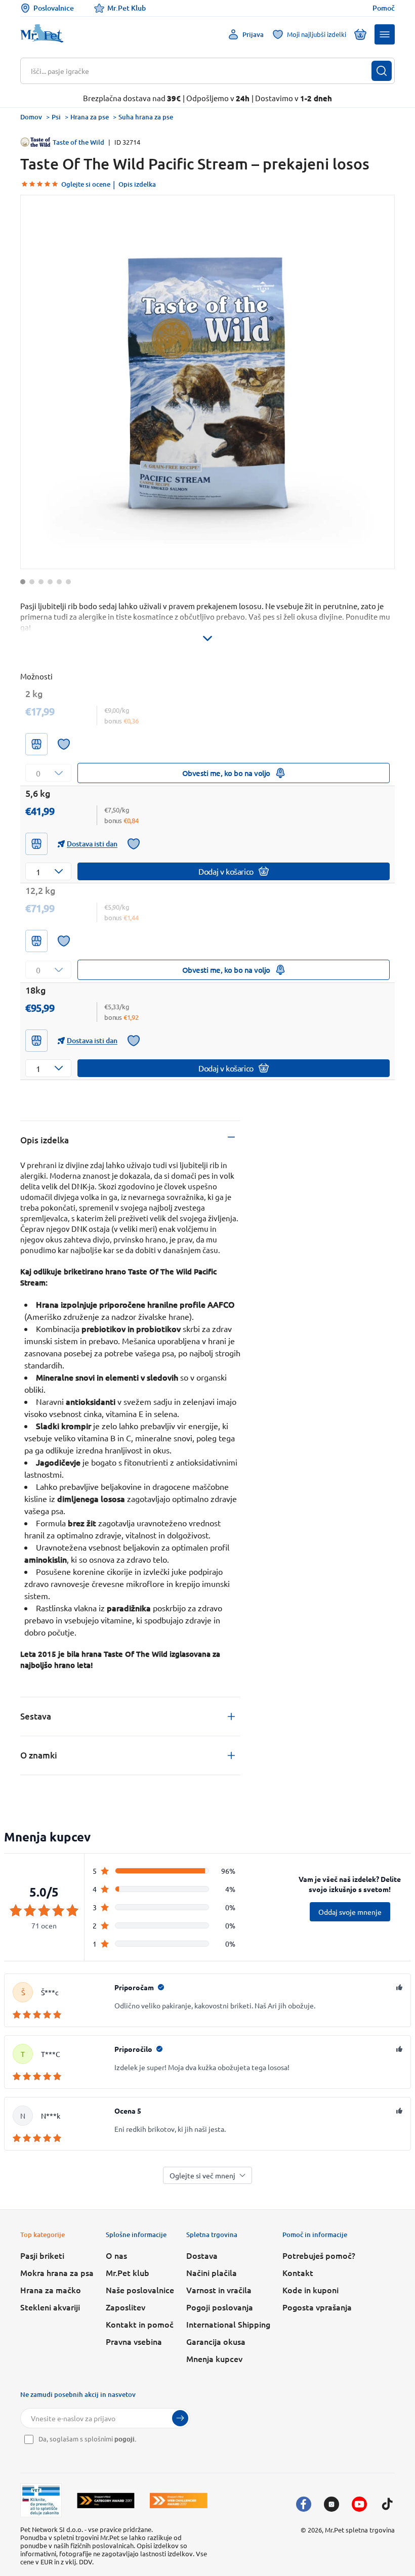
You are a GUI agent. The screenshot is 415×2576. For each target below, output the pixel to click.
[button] (385, 34)
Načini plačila (212, 2272)
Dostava (202, 2255)
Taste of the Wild (78, 142)
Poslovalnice (54, 8)
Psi (56, 117)
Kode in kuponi (310, 2290)
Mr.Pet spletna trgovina (360, 2530)
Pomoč (384, 8)
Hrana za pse (90, 117)
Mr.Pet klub (128, 2272)
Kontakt (298, 2272)
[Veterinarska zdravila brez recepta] (41, 2501)
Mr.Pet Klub (127, 8)
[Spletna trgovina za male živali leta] (106, 2500)
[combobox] (201, 71)
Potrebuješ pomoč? (319, 2255)
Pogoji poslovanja (220, 2307)
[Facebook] (304, 2504)
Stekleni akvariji (50, 2307)
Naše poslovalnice (140, 2290)
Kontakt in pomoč (140, 2324)
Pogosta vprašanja (317, 2307)
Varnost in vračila (219, 2290)
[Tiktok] (387, 2504)
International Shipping (228, 2324)
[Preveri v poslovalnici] (36, 744)
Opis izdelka (137, 184)
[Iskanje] (382, 71)
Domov (31, 117)
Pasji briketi (42, 2255)
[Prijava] (180, 2418)
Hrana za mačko (51, 2290)
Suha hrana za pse (146, 117)
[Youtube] (359, 2504)
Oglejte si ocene (86, 184)
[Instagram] (331, 2504)
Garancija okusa (216, 2341)
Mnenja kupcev (214, 2358)
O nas (116, 2255)
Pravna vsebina (134, 2341)
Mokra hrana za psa (57, 2272)
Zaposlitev (126, 2307)
